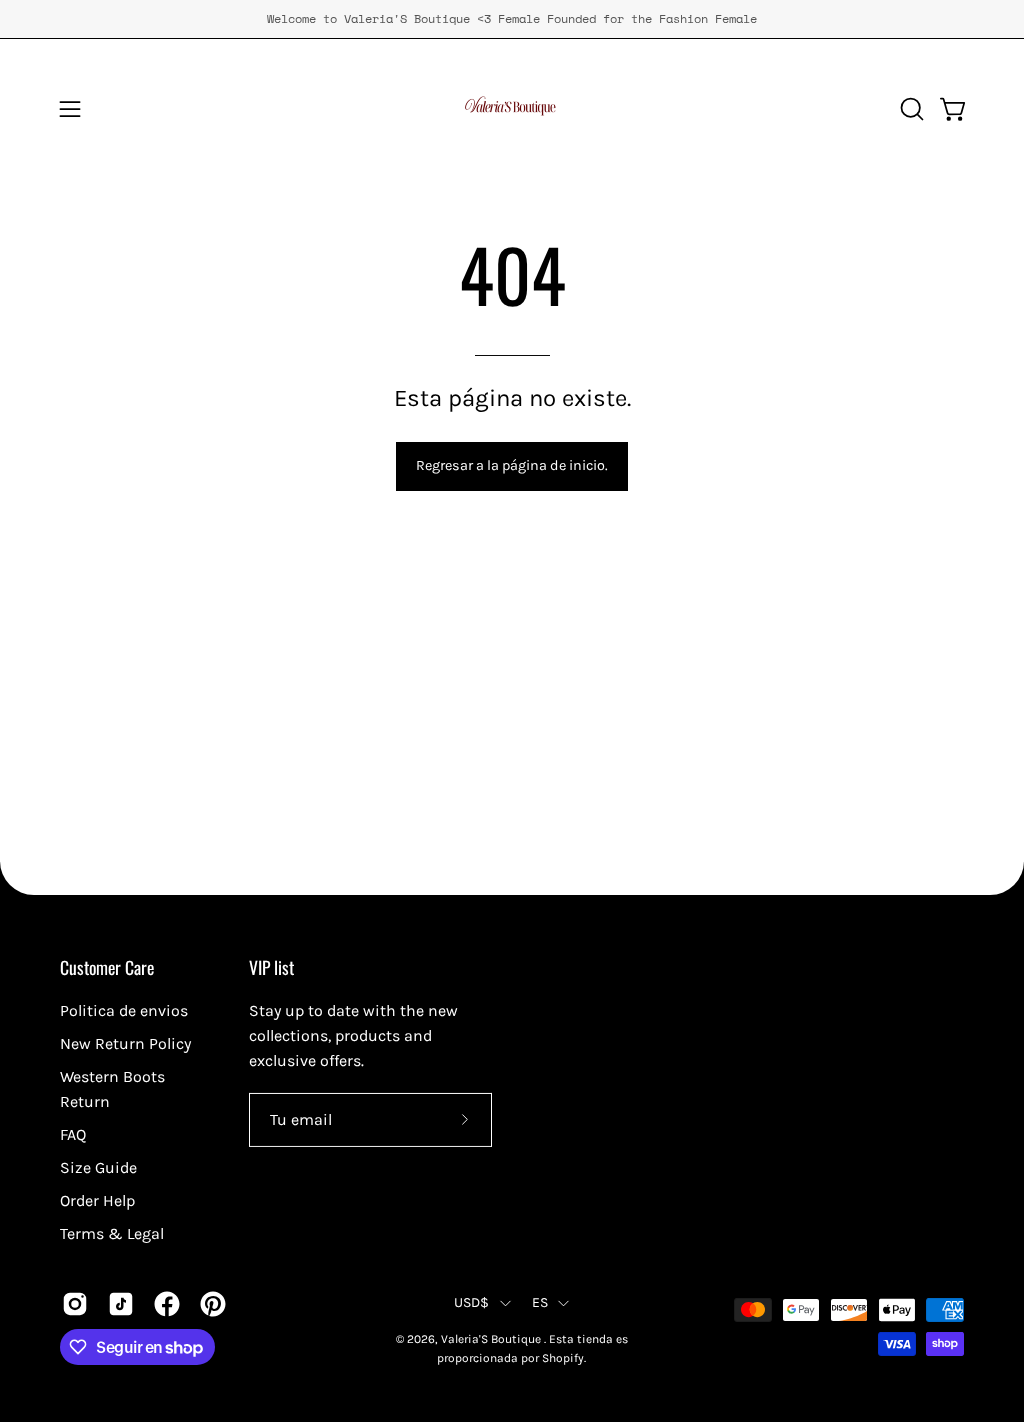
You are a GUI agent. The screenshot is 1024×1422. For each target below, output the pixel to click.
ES (540, 1302)
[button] (910, 109)
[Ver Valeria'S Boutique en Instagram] (75, 1304)
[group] (512, 19)
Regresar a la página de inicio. (512, 465)
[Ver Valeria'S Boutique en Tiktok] (121, 1304)
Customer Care (107, 967)
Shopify (563, 1358)
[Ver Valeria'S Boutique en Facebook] (167, 1304)
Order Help (97, 1200)
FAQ (73, 1134)
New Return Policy (125, 1043)
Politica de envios (124, 1010)
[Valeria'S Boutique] (512, 109)
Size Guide (98, 1167)
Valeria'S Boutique (492, 1339)
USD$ (472, 1302)
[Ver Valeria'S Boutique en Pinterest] (213, 1304)
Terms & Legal (112, 1233)
